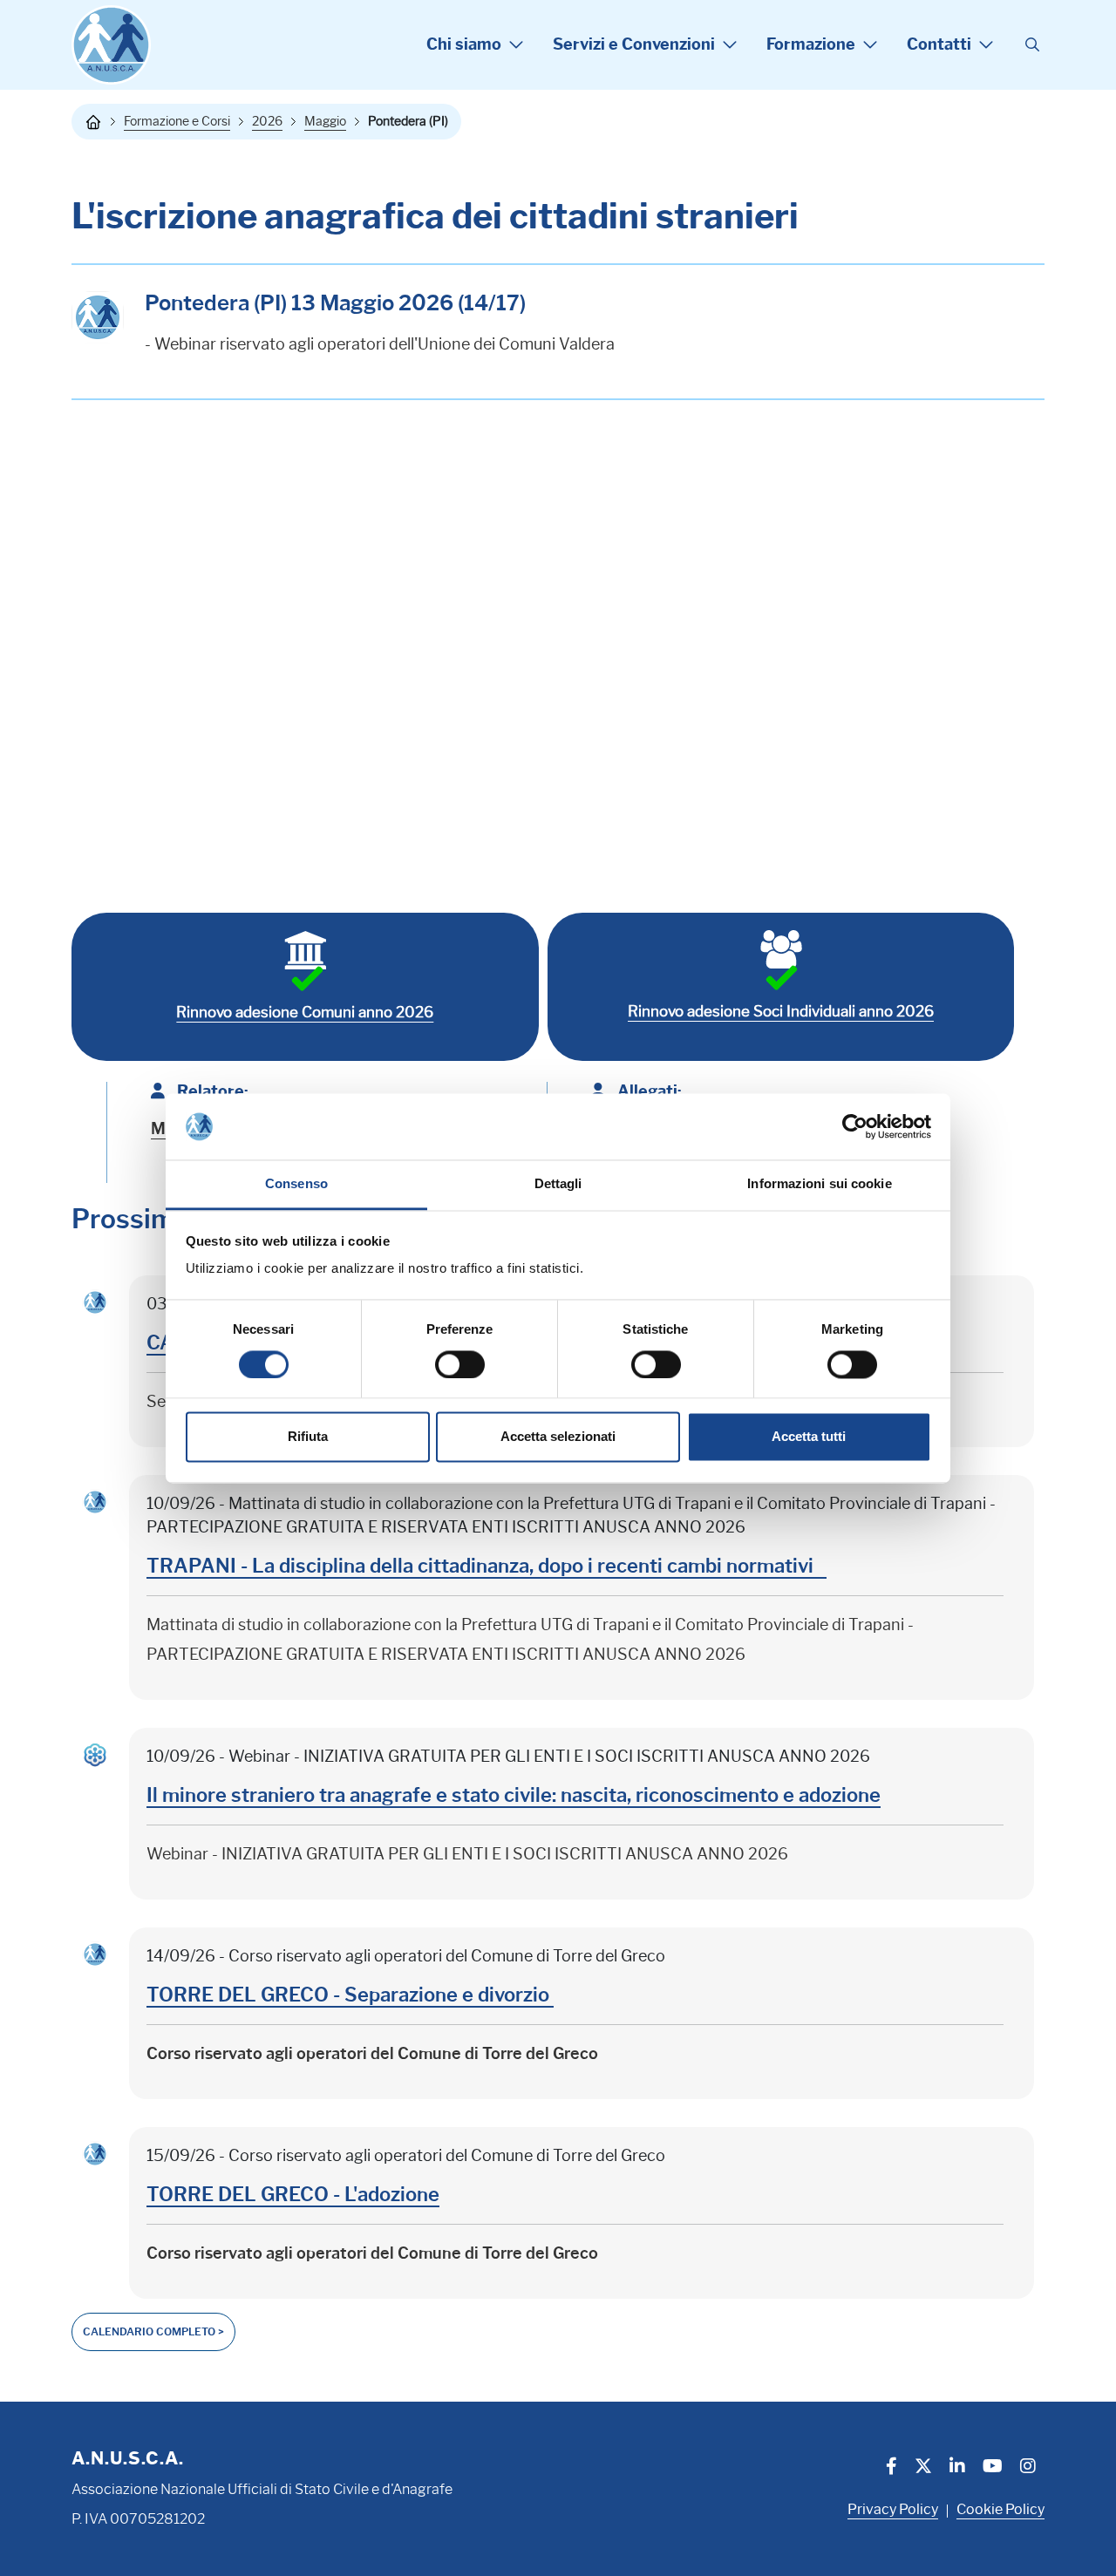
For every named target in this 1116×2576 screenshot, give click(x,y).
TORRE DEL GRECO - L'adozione (293, 2195)
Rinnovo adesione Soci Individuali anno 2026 (781, 1011)
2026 (267, 121)
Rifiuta (308, 1437)
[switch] (460, 1364)
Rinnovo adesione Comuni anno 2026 (305, 1012)
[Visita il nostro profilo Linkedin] (957, 2468)
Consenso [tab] (296, 1184)
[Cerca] (1032, 45)
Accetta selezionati (558, 1437)
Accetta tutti (809, 1437)
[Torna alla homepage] (93, 122)
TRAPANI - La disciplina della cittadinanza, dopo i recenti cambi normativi (487, 1566)
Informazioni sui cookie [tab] (819, 1184)
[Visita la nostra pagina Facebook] (891, 2468)
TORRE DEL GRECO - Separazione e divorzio (350, 1995)
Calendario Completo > (153, 2331)
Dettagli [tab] (558, 1184)
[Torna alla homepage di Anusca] (111, 45)
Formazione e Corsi (177, 121)
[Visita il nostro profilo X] (923, 2468)
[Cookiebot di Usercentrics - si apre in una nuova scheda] (855, 1126)
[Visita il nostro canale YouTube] (993, 2468)
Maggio (325, 121)
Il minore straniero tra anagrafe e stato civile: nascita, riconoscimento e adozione (514, 1795)
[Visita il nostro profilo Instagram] (1028, 2468)
